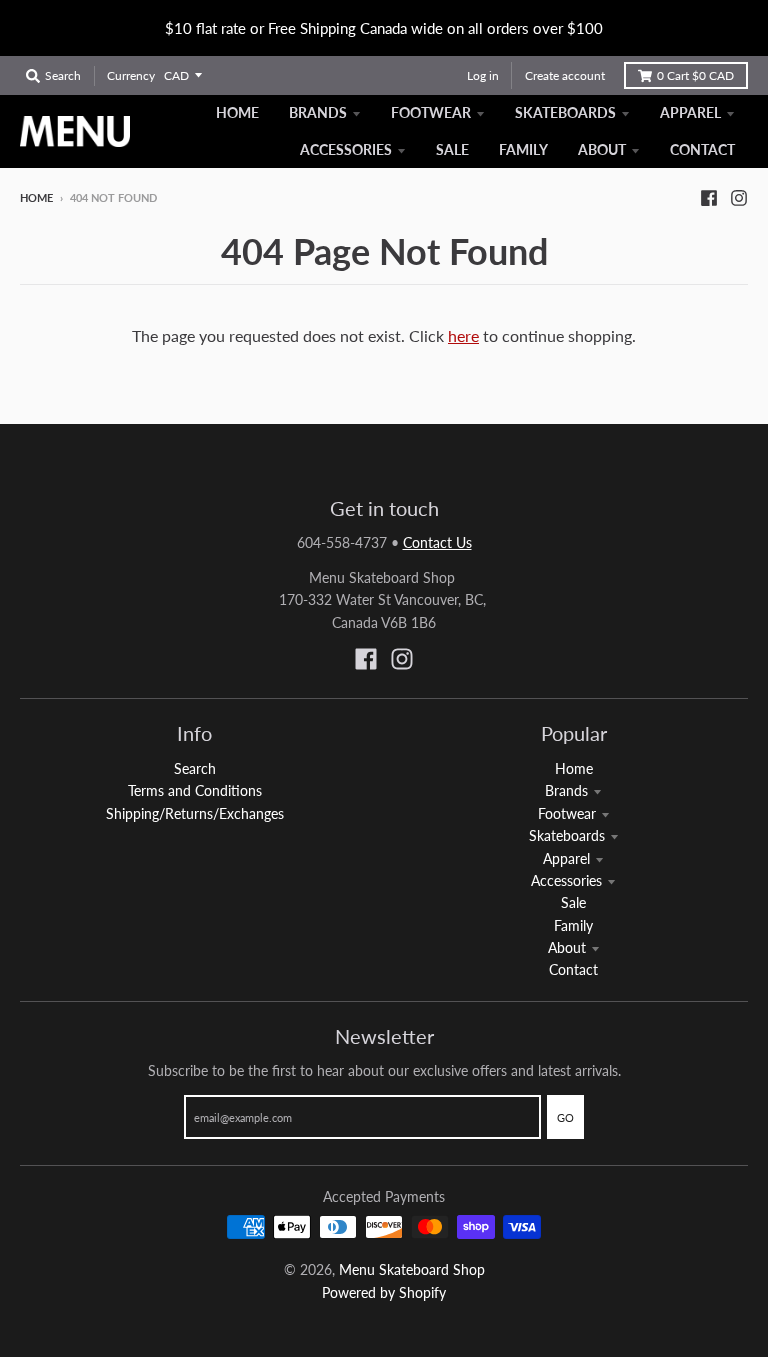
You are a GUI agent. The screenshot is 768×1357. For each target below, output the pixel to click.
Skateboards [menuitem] (565, 112)
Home (36, 197)
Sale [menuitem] (452, 149)
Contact (573, 969)
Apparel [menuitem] (690, 112)
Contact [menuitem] (702, 149)
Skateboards (567, 835)
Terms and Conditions (195, 790)
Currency (131, 75)
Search (195, 768)
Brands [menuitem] (318, 112)
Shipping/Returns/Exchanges (195, 813)
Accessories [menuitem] (346, 149)
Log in (483, 75)
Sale (573, 902)
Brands (566, 790)
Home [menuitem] (237, 112)
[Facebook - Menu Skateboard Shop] (709, 197)
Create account (565, 75)
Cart (695, 75)
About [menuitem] (602, 149)
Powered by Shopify (384, 1292)
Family (573, 925)
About (567, 947)
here (463, 335)
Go (565, 1117)
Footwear (567, 813)
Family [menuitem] (523, 149)
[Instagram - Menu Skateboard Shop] (739, 197)
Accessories (566, 880)
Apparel (566, 858)
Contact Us (437, 542)
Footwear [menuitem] (431, 112)
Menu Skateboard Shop (412, 1269)
